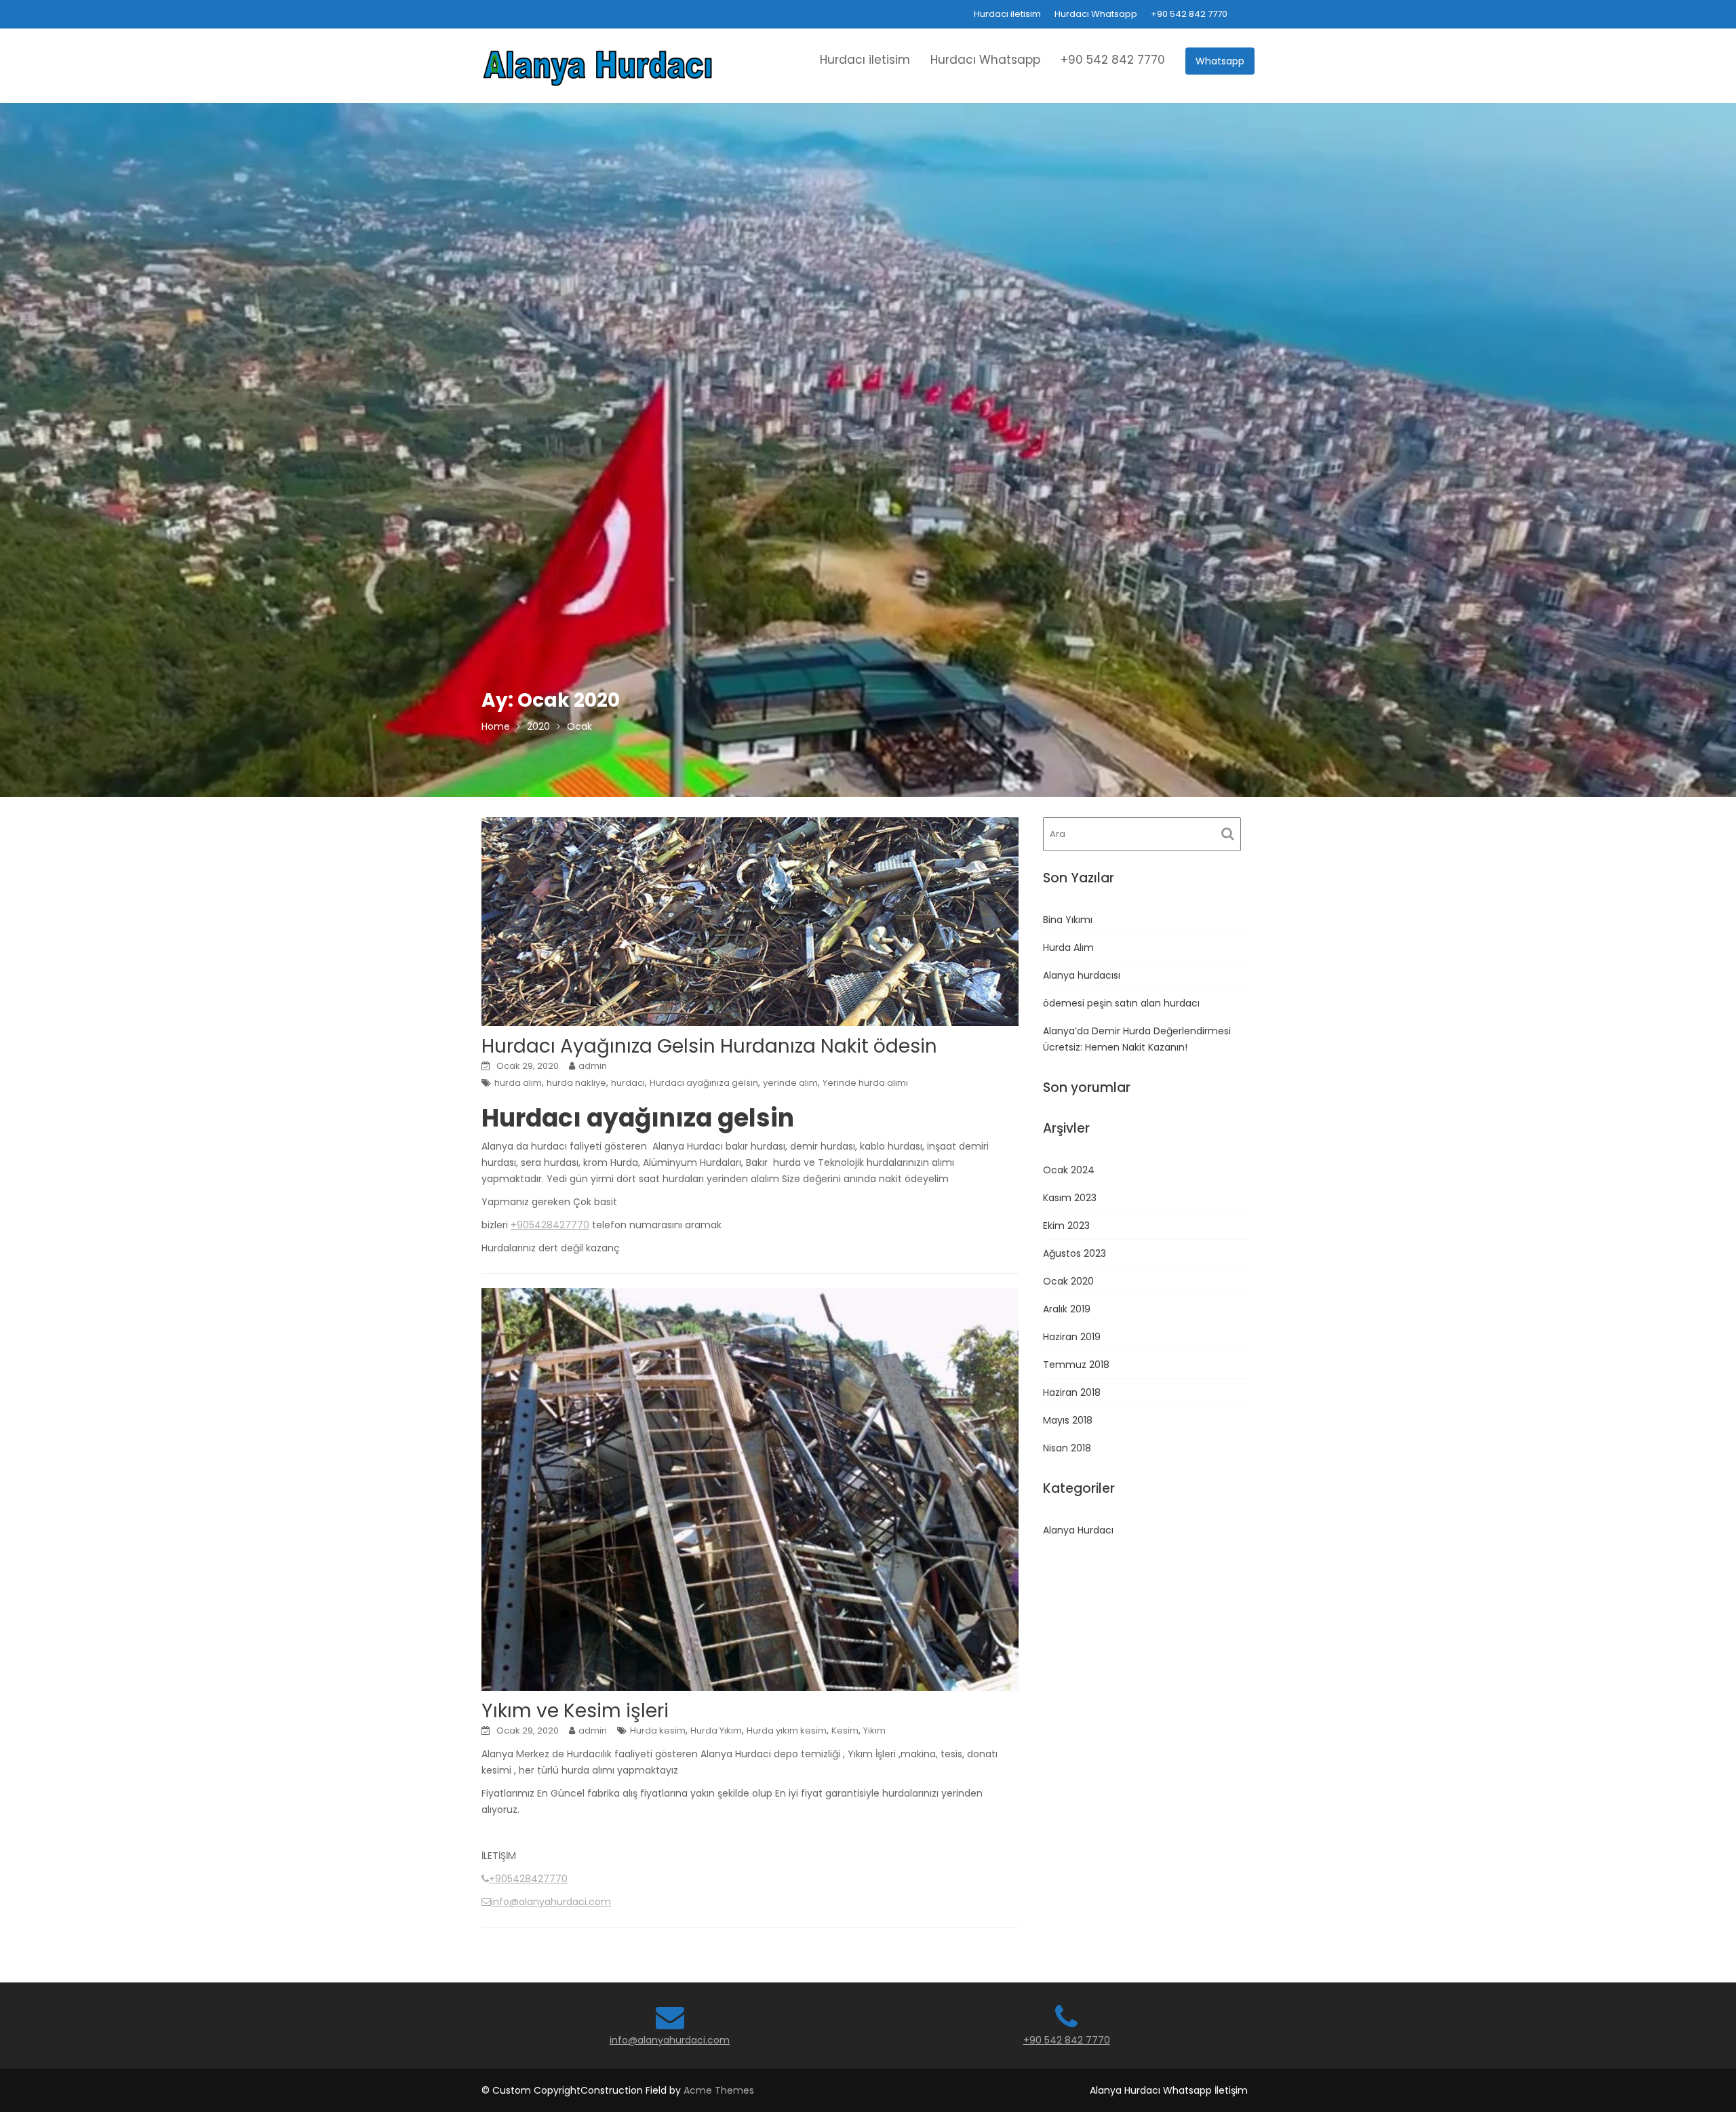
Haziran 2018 (1072, 1392)
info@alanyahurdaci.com (551, 1902)
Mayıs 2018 (1068, 1420)
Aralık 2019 (1067, 1309)
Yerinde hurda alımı (865, 1083)
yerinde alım (790, 1083)
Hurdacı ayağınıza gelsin (704, 1083)
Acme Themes (719, 2090)
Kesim (845, 1730)
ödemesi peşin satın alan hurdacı (1121, 1003)
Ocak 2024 (1069, 1170)
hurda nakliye (576, 1083)
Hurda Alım (1068, 947)
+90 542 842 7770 (1189, 14)
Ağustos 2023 (1074, 1253)
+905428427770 (550, 1225)
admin (593, 1066)
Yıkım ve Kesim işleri (575, 1711)
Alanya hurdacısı (1082, 975)
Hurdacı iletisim (1007, 14)
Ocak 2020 (1068, 1281)
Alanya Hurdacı (1078, 1530)
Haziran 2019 (1072, 1337)
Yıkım (874, 1730)
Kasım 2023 (1070, 1198)
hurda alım (518, 1083)
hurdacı (628, 1083)
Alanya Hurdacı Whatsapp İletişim (1169, 2090)
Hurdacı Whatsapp (1096, 14)
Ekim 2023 (1066, 1226)
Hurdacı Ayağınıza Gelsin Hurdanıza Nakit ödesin (709, 1046)
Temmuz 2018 (1076, 1365)
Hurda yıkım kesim (787, 1730)
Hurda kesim (658, 1730)
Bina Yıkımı (1068, 920)
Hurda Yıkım (716, 1730)
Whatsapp (1220, 61)
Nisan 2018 (1067, 1448)
